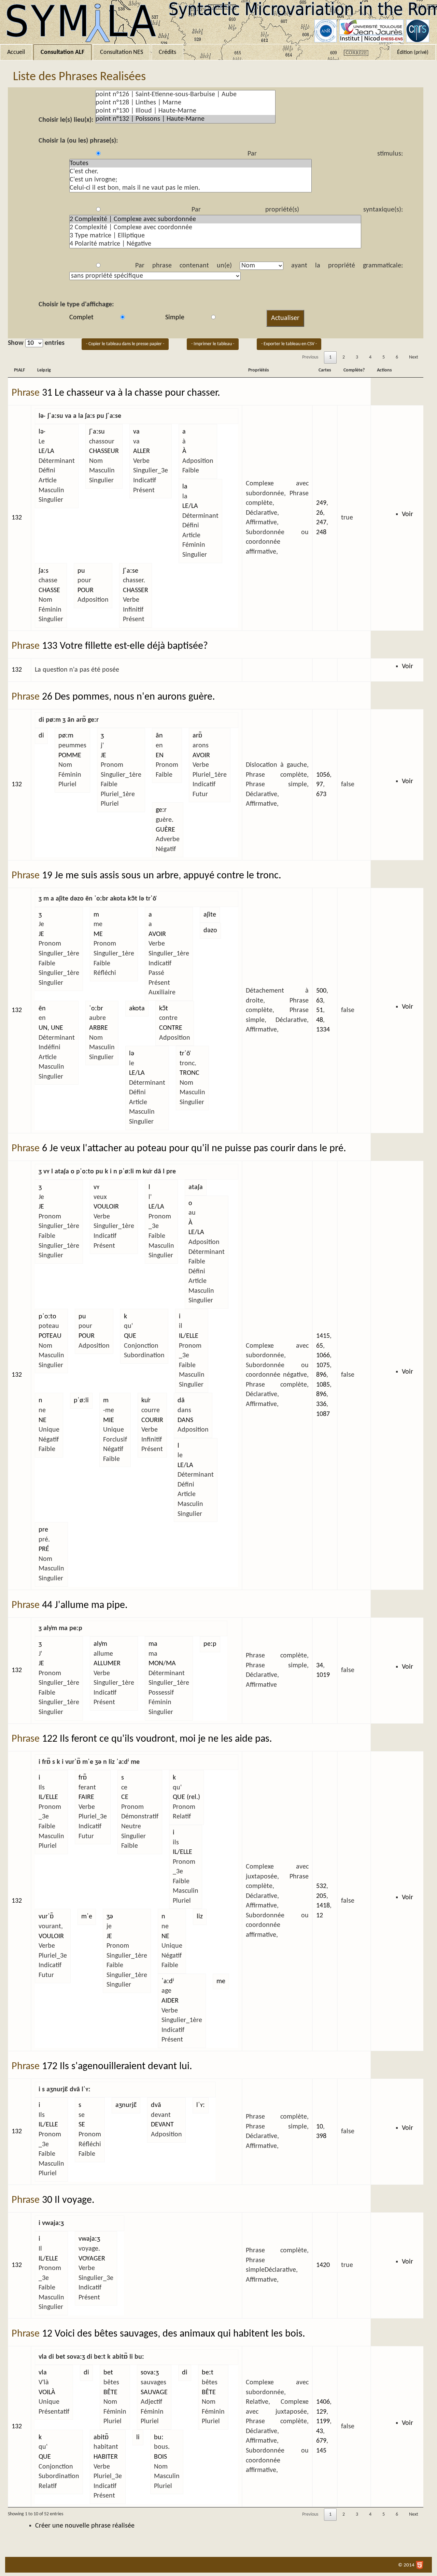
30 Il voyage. (68, 2200)
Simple (175, 318)
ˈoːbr (96, 1009)
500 (321, 991)
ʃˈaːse (131, 571)
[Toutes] (191, 163)
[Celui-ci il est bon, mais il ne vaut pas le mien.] (191, 188)
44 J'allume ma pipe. (85, 1605)
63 (320, 1001)
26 (320, 513)
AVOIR (201, 756)
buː (159, 2438)
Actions (384, 370)
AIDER (170, 2001)
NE (43, 1420)
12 (320, 1916)
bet (108, 2373)
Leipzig (44, 370)
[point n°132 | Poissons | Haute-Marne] (185, 119)
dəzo (210, 931)
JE (103, 756)
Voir (407, 514)
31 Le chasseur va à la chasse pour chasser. (131, 393)
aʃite (210, 915)
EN (160, 756)
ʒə (110, 1917)
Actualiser (285, 318)
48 (320, 1020)
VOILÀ (47, 2392)
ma (153, 1644)
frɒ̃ (83, 1778)
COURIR (152, 1420)
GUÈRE (165, 830)
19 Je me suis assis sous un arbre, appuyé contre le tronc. (162, 876)
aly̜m (100, 1644)
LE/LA (46, 451)
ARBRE (98, 1028)
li (138, 2438)
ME (98, 934)
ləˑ (42, 432)
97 (320, 785)
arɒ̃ (197, 736)
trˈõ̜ (185, 1054)
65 (320, 1346)
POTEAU (50, 1336)
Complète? (354, 370)
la (185, 487)
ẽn (42, 1009)
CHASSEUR (104, 451)
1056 (323, 775)
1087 (323, 1414)
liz (200, 1917)
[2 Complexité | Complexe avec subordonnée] (215, 219)
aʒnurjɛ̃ (126, 2105)
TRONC (189, 1073)
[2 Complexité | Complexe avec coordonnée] (215, 228)
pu (81, 571)
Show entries (36, 343)
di (41, 736)
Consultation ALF (62, 52)
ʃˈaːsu (97, 432)
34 (320, 1666)
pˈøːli (81, 1401)
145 (321, 2451)
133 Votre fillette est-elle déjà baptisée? (125, 646)
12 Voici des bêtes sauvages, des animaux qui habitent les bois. (174, 2334)
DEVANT (162, 2125)
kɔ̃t (164, 1009)
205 (321, 1896)
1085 (323, 1385)
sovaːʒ (150, 2373)
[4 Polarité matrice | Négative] (215, 244)
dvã (156, 2105)
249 (321, 503)
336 (321, 1404)
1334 (323, 1030)
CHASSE (49, 590)
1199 (323, 2421)
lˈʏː (201, 2105)
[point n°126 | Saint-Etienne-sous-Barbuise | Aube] (185, 94)
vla (43, 2373)
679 (321, 2441)
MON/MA (162, 1664)
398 (321, 2136)
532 (321, 1886)
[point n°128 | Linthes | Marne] (185, 103)
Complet (81, 318)
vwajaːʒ (89, 2239)
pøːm (66, 736)
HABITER (106, 2457)
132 (17, 518)
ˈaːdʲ (168, 1981)
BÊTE (110, 2392)
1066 (323, 1356)
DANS (185, 1420)
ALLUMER (107, 1664)
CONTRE (171, 1028)
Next (414, 357)
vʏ (96, 1187)
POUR (86, 590)
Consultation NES (122, 52)
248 (321, 532)
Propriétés (259, 370)
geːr (161, 810)
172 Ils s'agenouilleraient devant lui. (117, 2067)
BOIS (160, 2457)
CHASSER (136, 590)
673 (321, 794)
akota (137, 1009)
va (136, 432)
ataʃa (196, 1187)
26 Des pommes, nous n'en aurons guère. (129, 697)
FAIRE (86, 1797)
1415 (323, 1336)
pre (43, 1530)
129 (321, 2412)
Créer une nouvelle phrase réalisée (85, 2526)
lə (132, 1054)
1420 (323, 2265)
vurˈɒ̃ (46, 1917)
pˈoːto (47, 1317)
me (221, 1981)
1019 (323, 1675)
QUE (130, 1336)
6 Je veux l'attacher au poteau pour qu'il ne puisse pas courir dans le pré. (194, 1149)
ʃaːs (44, 571)
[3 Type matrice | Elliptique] (215, 236)
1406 (323, 2402)
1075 (323, 1365)
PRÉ (44, 1549)
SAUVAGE (154, 2392)
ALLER (142, 451)
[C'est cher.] (191, 172)
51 (320, 1010)
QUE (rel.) (186, 1797)
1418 (323, 1906)
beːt (208, 2373)
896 (321, 1375)
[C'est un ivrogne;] (191, 180)
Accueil (16, 52)
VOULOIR (106, 1207)
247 (321, 523)
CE (125, 1797)
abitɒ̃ (101, 2438)
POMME (70, 756)
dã (181, 1401)
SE (82, 2125)
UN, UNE (51, 1028)
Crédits (167, 52)
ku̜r (146, 1401)
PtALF (19, 370)
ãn (159, 736)
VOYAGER (92, 2259)
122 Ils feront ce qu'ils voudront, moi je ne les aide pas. (157, 1739)
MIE (109, 1420)
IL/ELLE (189, 1336)
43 (320, 2431)
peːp (210, 1644)
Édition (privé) (413, 53)
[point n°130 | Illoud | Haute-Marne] (185, 111)
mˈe (87, 1917)
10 (320, 2127)
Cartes (325, 370)
